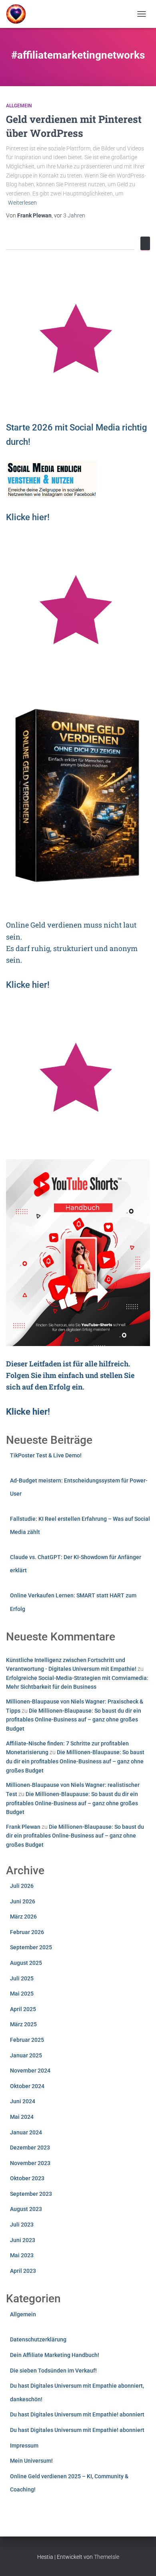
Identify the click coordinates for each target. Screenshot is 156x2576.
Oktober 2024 (27, 2086)
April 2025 (23, 2009)
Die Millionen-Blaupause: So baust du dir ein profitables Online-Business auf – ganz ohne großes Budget (74, 1720)
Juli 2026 (22, 1886)
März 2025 (23, 2024)
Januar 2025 (26, 2055)
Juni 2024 (23, 2101)
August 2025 (26, 1963)
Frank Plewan (23, 1827)
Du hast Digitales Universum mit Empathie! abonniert (77, 2414)
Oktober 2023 (27, 2178)
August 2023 (26, 2209)
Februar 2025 (27, 2040)
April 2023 (23, 2271)
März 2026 (23, 1917)
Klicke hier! (28, 985)
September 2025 (31, 1947)
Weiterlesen (22, 203)
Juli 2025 (22, 1978)
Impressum (24, 2446)
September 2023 (31, 2194)
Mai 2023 (22, 2255)
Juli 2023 (22, 2225)
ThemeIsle (107, 2557)
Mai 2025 (22, 1994)
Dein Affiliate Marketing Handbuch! (55, 2355)
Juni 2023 (23, 2240)
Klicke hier (27, 517)
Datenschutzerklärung (38, 2339)
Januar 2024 (26, 2132)
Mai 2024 (22, 2117)
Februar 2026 (27, 1932)
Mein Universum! (31, 2461)
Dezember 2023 (30, 2148)
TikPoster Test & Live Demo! (46, 1455)
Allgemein (19, 106)
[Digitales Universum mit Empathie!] (19, 14)
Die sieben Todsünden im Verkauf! (53, 2371)
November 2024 (30, 2071)
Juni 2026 (23, 1901)
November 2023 (30, 2163)
